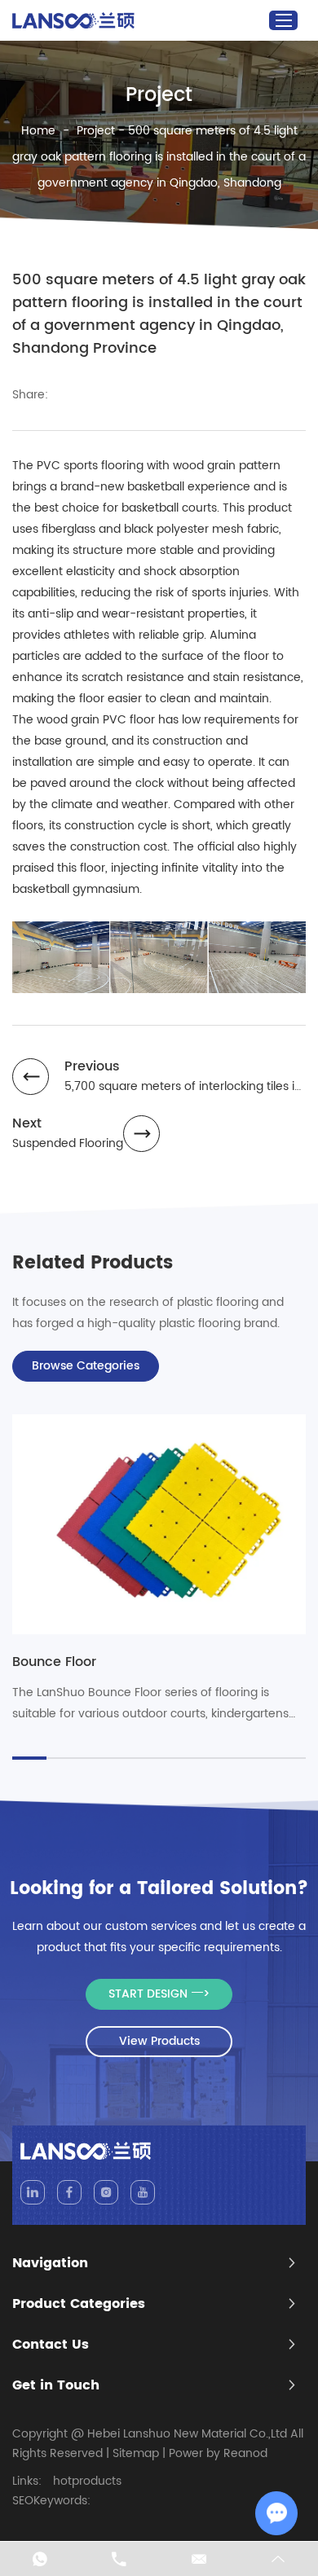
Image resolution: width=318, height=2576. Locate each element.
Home (38, 131)
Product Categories (79, 2304)
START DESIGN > (159, 1994)
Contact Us (51, 2345)
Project (96, 131)
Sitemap (136, 2453)
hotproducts (87, 2481)
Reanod (245, 2453)
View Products (159, 2041)
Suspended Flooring (68, 1143)
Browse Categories (86, 1366)
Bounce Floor (54, 1662)
